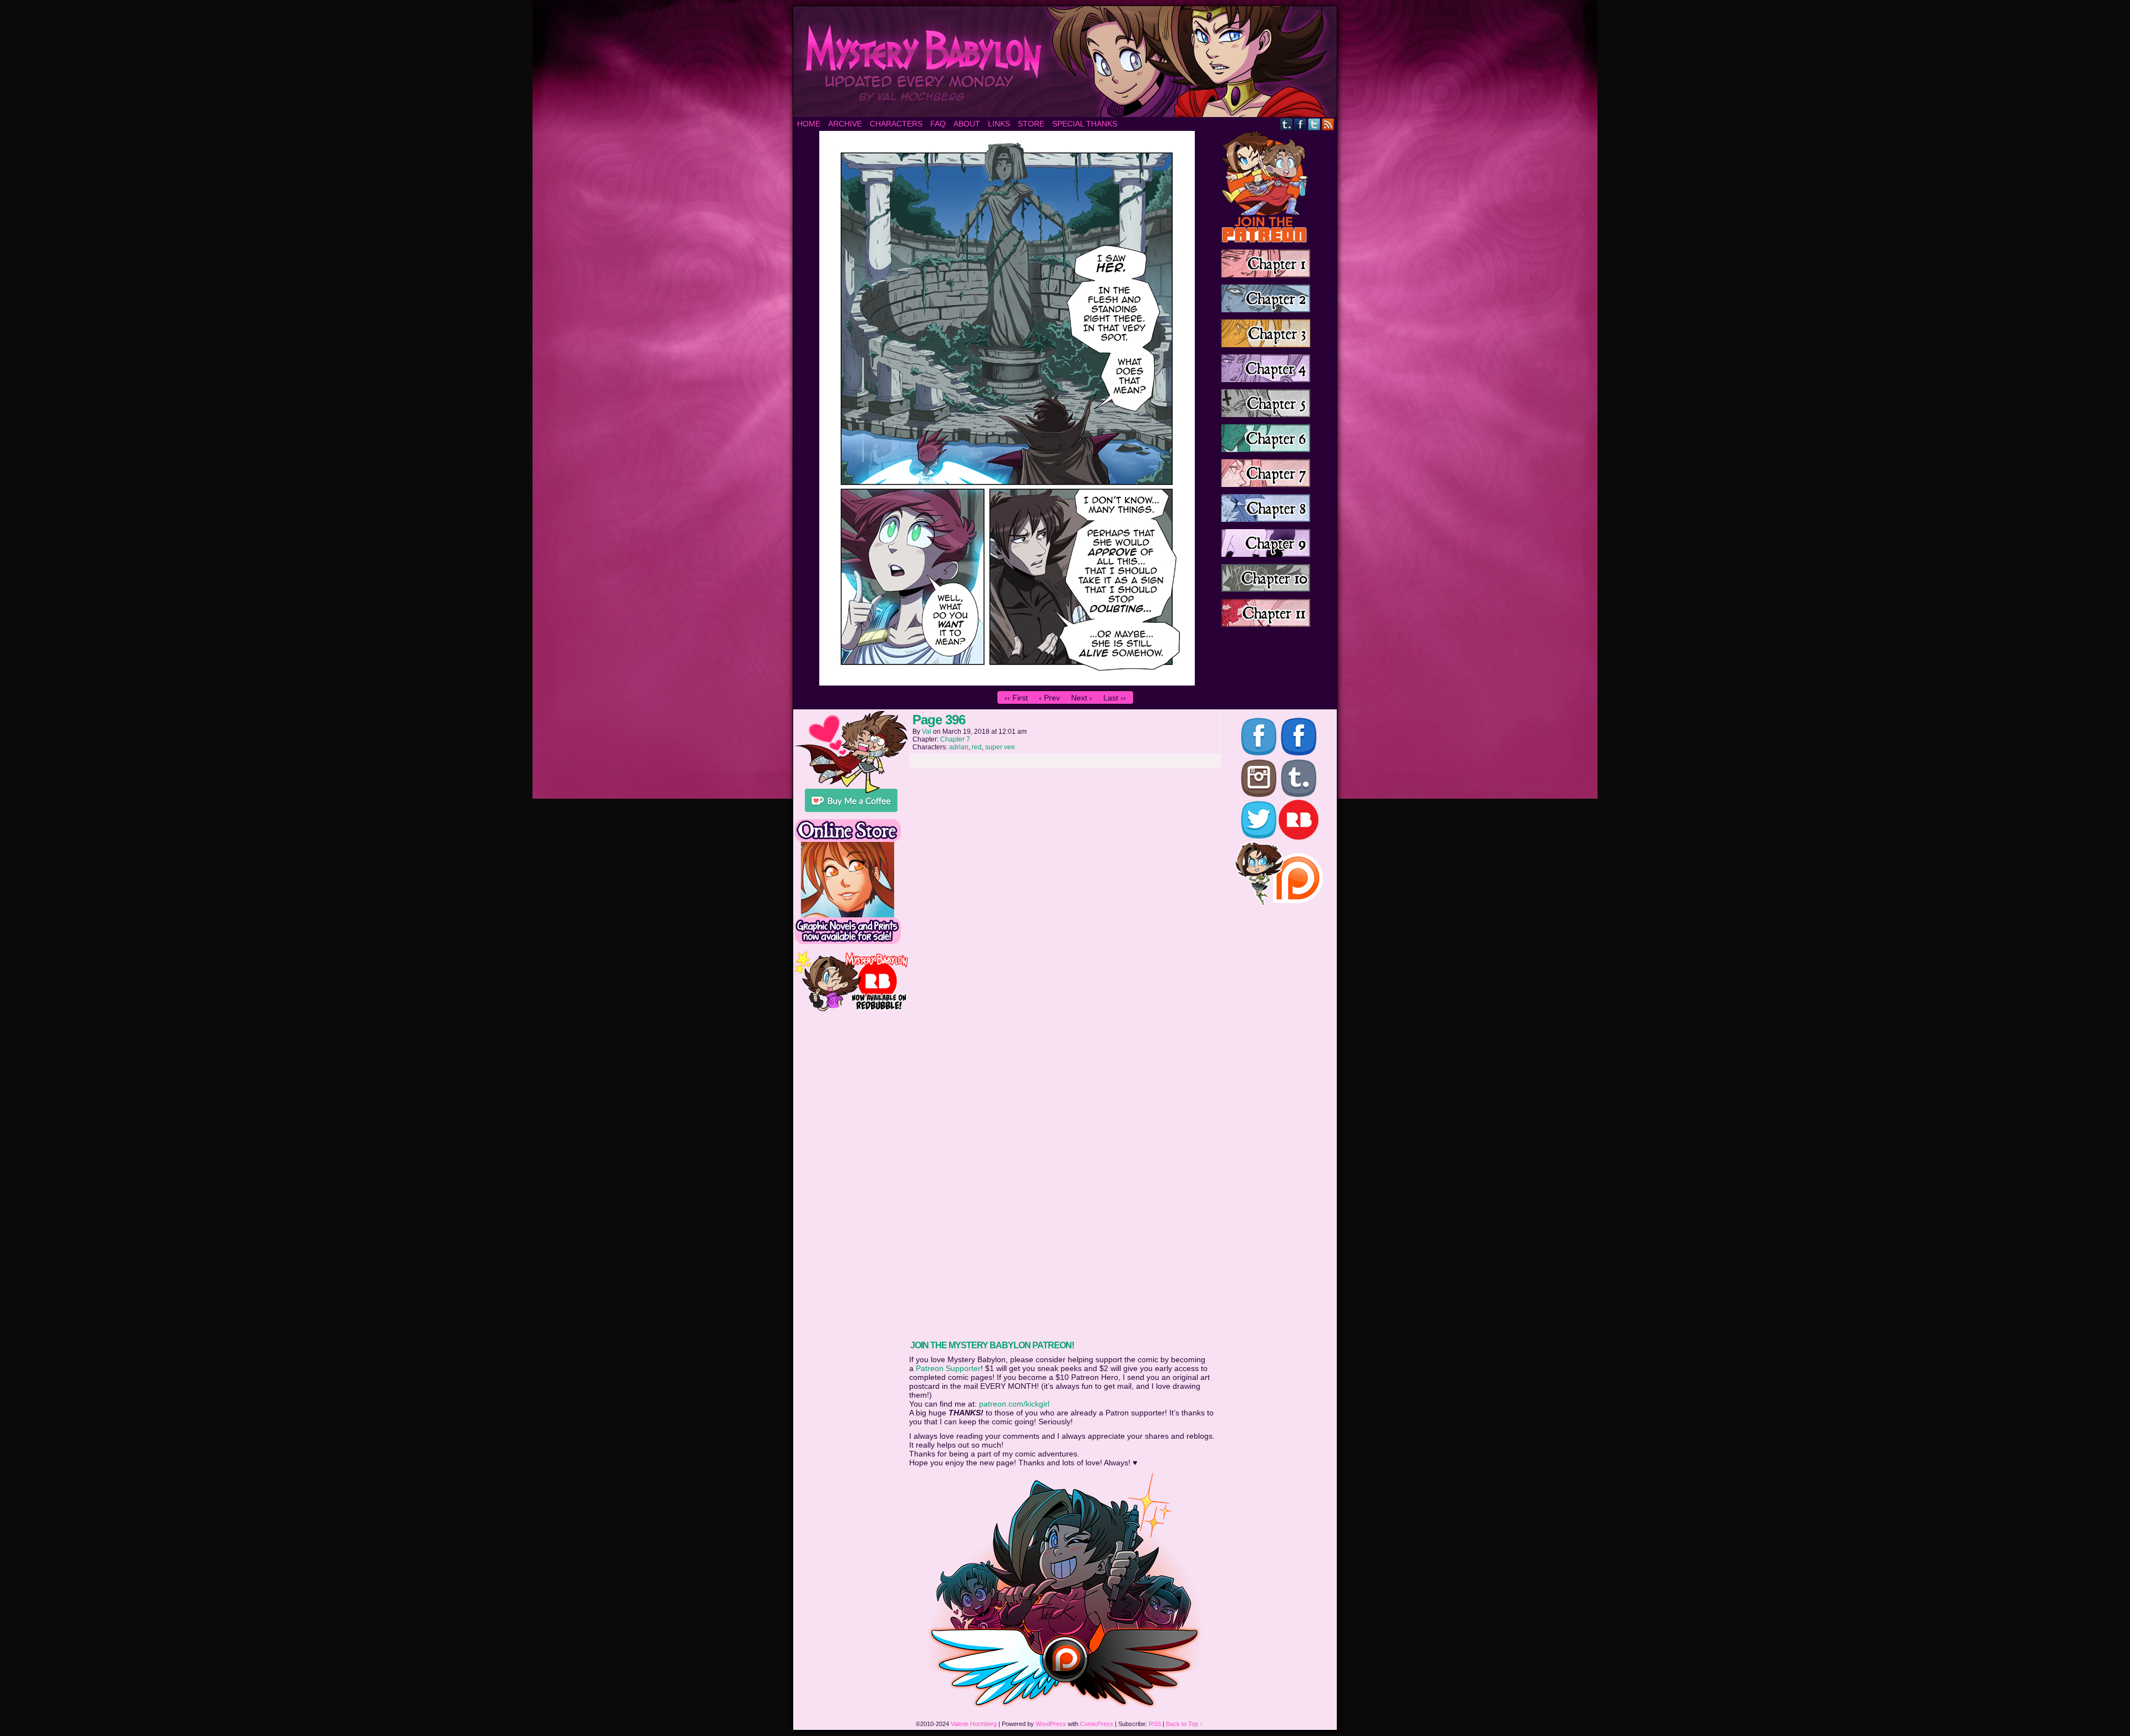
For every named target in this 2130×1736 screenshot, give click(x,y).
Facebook (1300, 124)
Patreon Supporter (948, 1368)
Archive (845, 124)
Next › (1082, 698)
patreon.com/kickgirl (1014, 1404)
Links (999, 124)
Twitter (1314, 124)
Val (927, 732)
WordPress (1051, 1724)
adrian (959, 747)
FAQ (938, 124)
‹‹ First (1016, 698)
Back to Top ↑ (1185, 1724)
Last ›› (1115, 698)
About (967, 124)
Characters (896, 124)
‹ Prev (1049, 698)
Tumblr (1287, 124)
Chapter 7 (955, 739)
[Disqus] (1065, 913)
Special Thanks (1085, 124)
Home (809, 124)
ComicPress (1097, 1724)
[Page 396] (1007, 683)
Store (1031, 124)
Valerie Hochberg (974, 1724)
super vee (1000, 747)
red (977, 747)
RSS (1328, 124)
